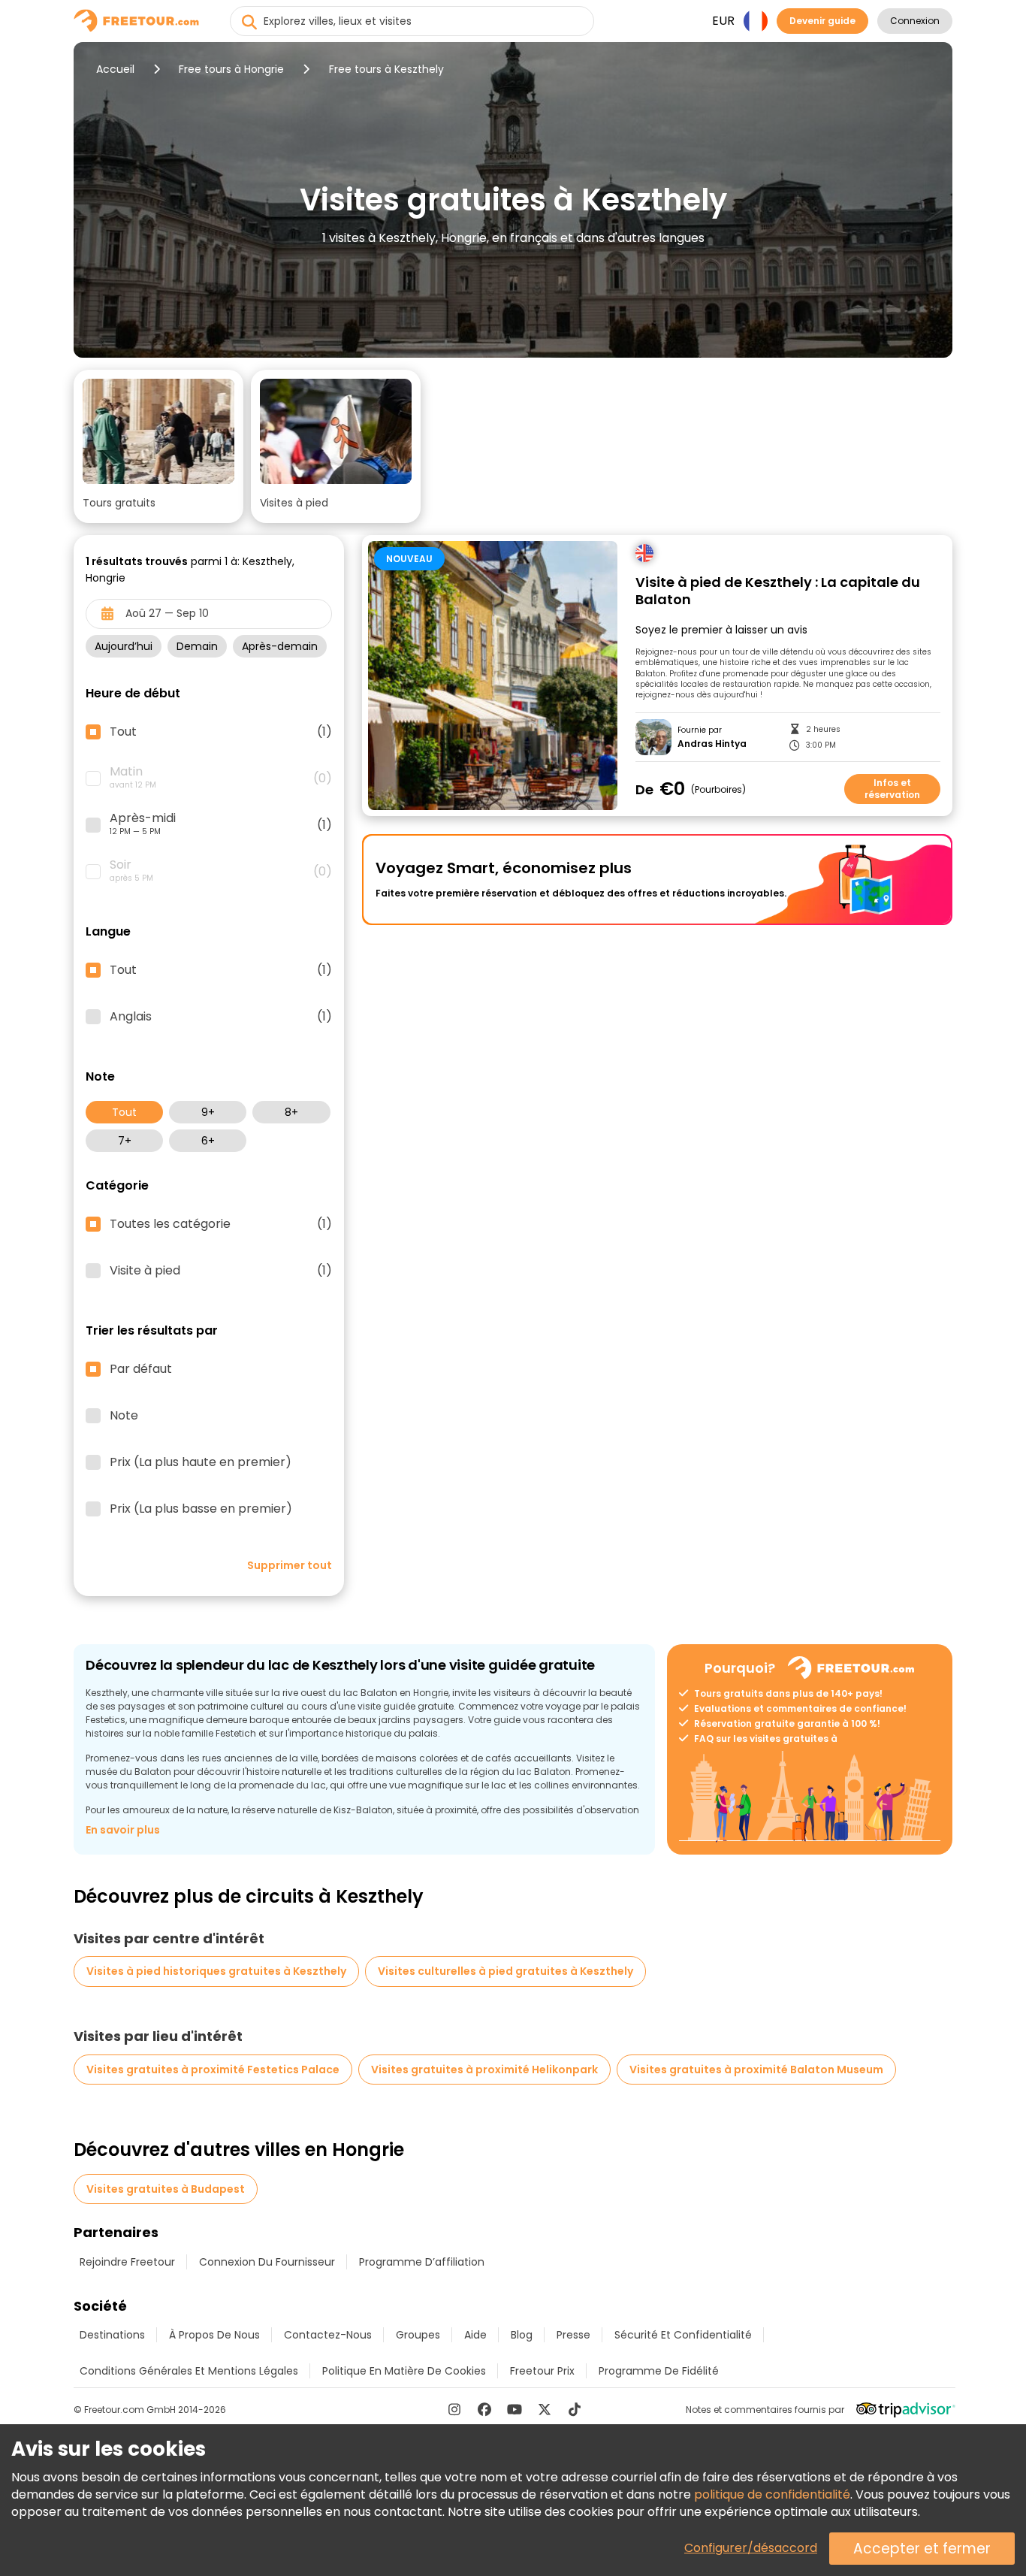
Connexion (915, 21)
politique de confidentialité (772, 2494)
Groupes (418, 2335)
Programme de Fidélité (659, 2371)
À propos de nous (214, 2335)
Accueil (115, 69)
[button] (158, 446)
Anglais (221, 1017)
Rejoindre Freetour (127, 2262)
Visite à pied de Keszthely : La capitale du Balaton (778, 591)
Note (124, 1416)
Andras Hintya (712, 744)
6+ (208, 1141)
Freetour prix (542, 2371)
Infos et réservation (892, 789)
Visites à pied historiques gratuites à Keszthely (216, 1971)
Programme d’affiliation (422, 2262)
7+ (125, 1141)
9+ (208, 1112)
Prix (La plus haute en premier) (201, 1462)
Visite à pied (221, 1271)
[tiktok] (575, 2409)
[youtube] (515, 2409)
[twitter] (545, 2409)
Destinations (112, 2335)
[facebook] (484, 2409)
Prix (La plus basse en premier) (201, 1509)
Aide (475, 2335)
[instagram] (454, 2409)
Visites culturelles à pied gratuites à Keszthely (505, 1971)
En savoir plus (123, 1830)
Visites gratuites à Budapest (166, 2189)
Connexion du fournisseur (267, 2262)
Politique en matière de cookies (404, 2371)
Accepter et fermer (922, 2549)
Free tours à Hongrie (231, 69)
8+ (291, 1112)
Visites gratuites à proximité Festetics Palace (213, 2070)
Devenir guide (822, 21)
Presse (573, 2335)
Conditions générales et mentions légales (189, 2371)
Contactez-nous (328, 2335)
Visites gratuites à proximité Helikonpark (484, 2070)
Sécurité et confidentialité (683, 2335)
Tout (124, 1112)
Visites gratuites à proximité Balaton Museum (756, 2070)
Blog (522, 2335)
